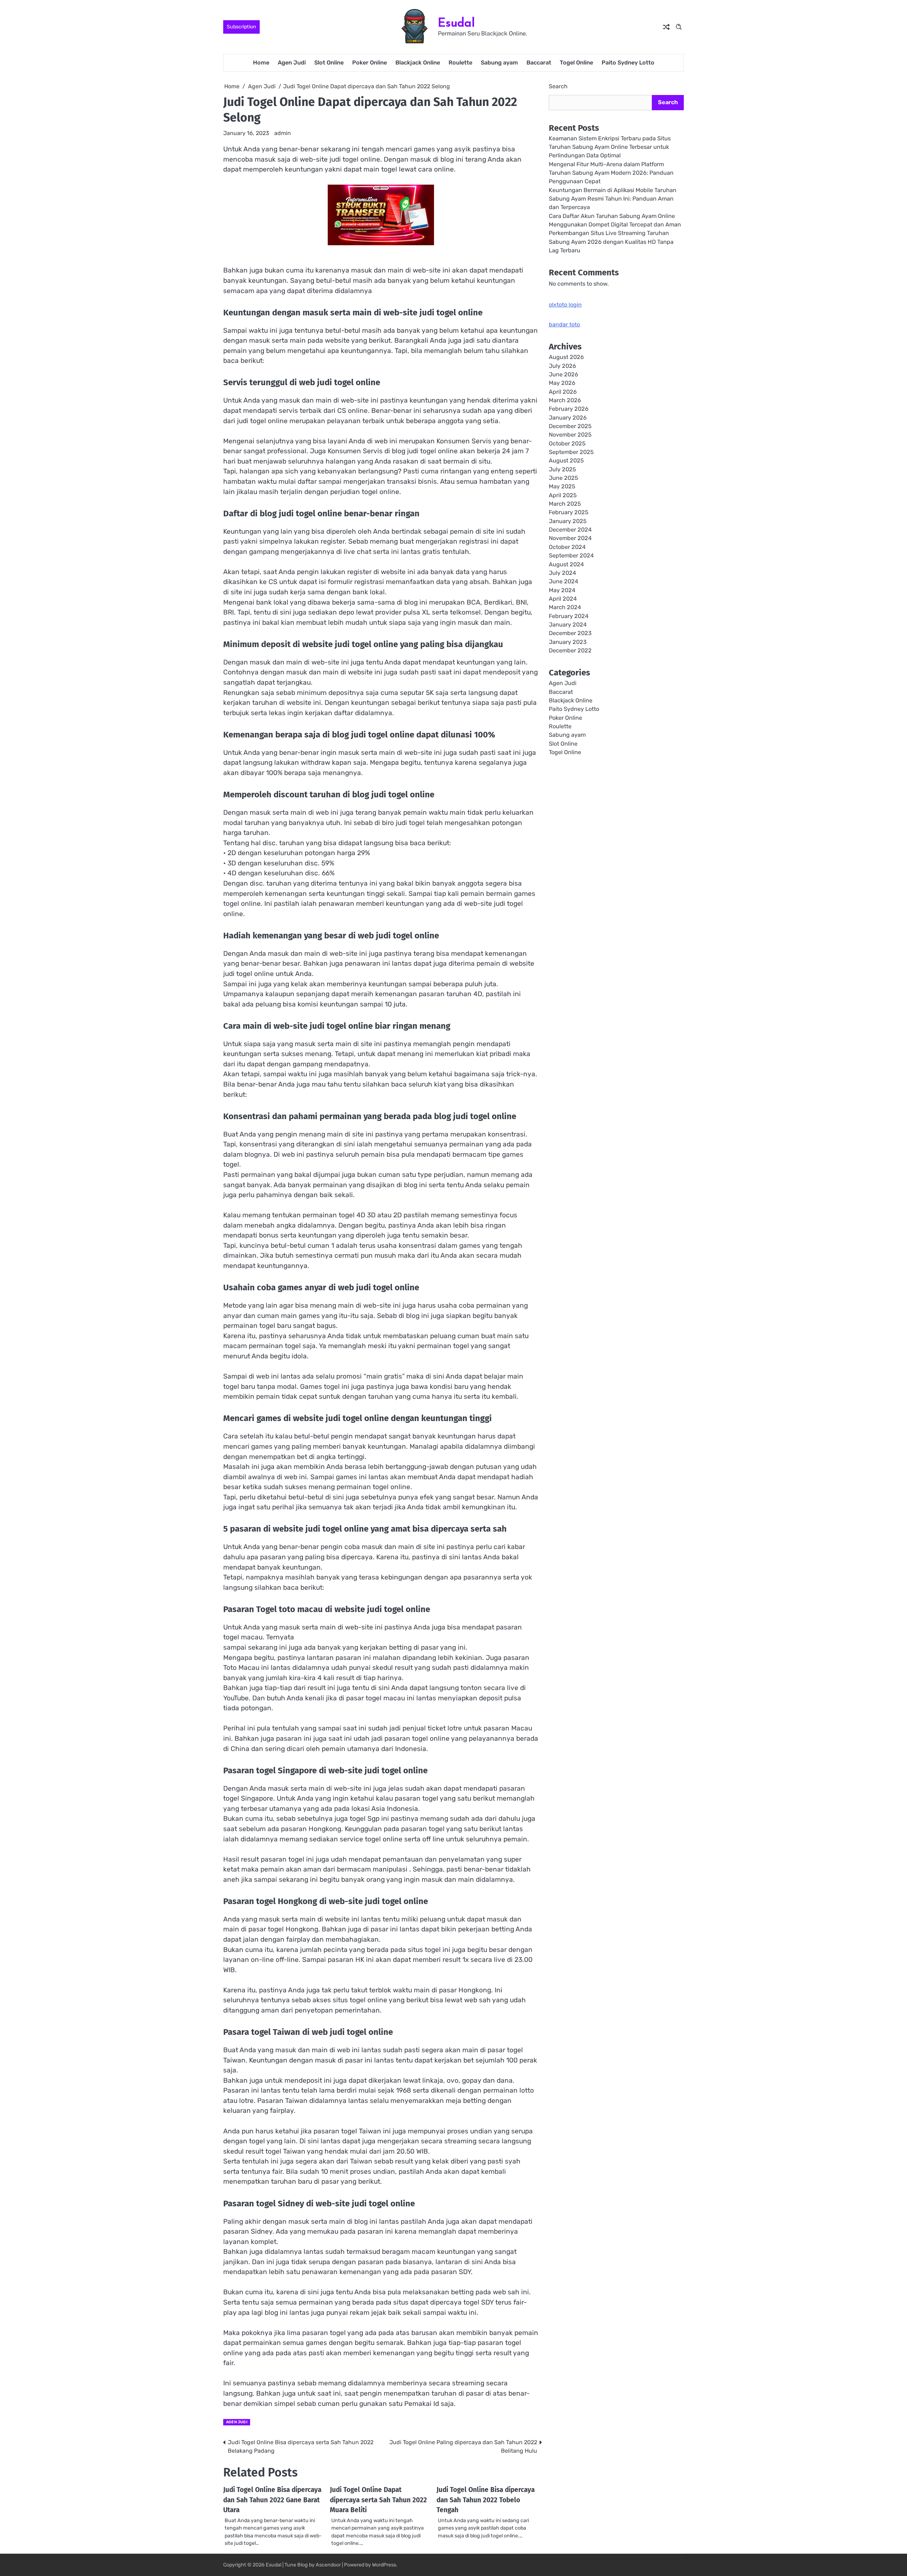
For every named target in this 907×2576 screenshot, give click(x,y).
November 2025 (570, 435)
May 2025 (562, 486)
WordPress (384, 2565)
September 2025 (571, 452)
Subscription (241, 27)
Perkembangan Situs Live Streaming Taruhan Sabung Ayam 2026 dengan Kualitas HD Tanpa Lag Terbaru (611, 242)
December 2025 (570, 426)
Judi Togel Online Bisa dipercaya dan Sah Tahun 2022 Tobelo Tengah (486, 2500)
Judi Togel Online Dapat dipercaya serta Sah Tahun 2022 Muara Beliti (378, 2500)
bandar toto (564, 324)
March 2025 (565, 504)
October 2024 (567, 547)
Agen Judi (292, 63)
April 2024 (563, 599)
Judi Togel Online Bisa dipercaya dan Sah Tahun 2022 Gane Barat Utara (272, 2500)
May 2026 (562, 383)
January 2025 (568, 521)
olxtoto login (565, 305)
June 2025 (564, 478)
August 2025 (566, 461)
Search (558, 86)
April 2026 (563, 392)
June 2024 (564, 581)
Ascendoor (328, 2565)
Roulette (460, 63)
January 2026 (568, 418)
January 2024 (568, 625)
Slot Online (329, 63)
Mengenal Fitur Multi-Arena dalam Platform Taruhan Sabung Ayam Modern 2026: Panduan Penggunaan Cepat (611, 173)
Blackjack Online (418, 63)
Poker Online (370, 63)
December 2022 (570, 650)
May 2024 (562, 590)
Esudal (456, 23)
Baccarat (539, 63)
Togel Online (576, 63)
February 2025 (569, 512)
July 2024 (562, 573)
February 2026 (569, 409)
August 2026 (566, 357)
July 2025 (562, 469)
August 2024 (566, 564)
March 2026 (565, 400)
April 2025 (563, 495)
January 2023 (568, 642)
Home (261, 63)
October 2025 (567, 444)
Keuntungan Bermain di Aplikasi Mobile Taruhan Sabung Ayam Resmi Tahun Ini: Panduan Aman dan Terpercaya (613, 199)
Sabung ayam (499, 63)
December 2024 (570, 530)
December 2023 (570, 633)
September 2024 (571, 555)
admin (283, 133)
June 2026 (564, 374)
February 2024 (569, 616)
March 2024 (565, 607)
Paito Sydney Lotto (628, 63)
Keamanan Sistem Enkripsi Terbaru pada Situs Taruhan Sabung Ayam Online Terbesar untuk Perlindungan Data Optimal (610, 147)
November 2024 (570, 538)
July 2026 (562, 366)
